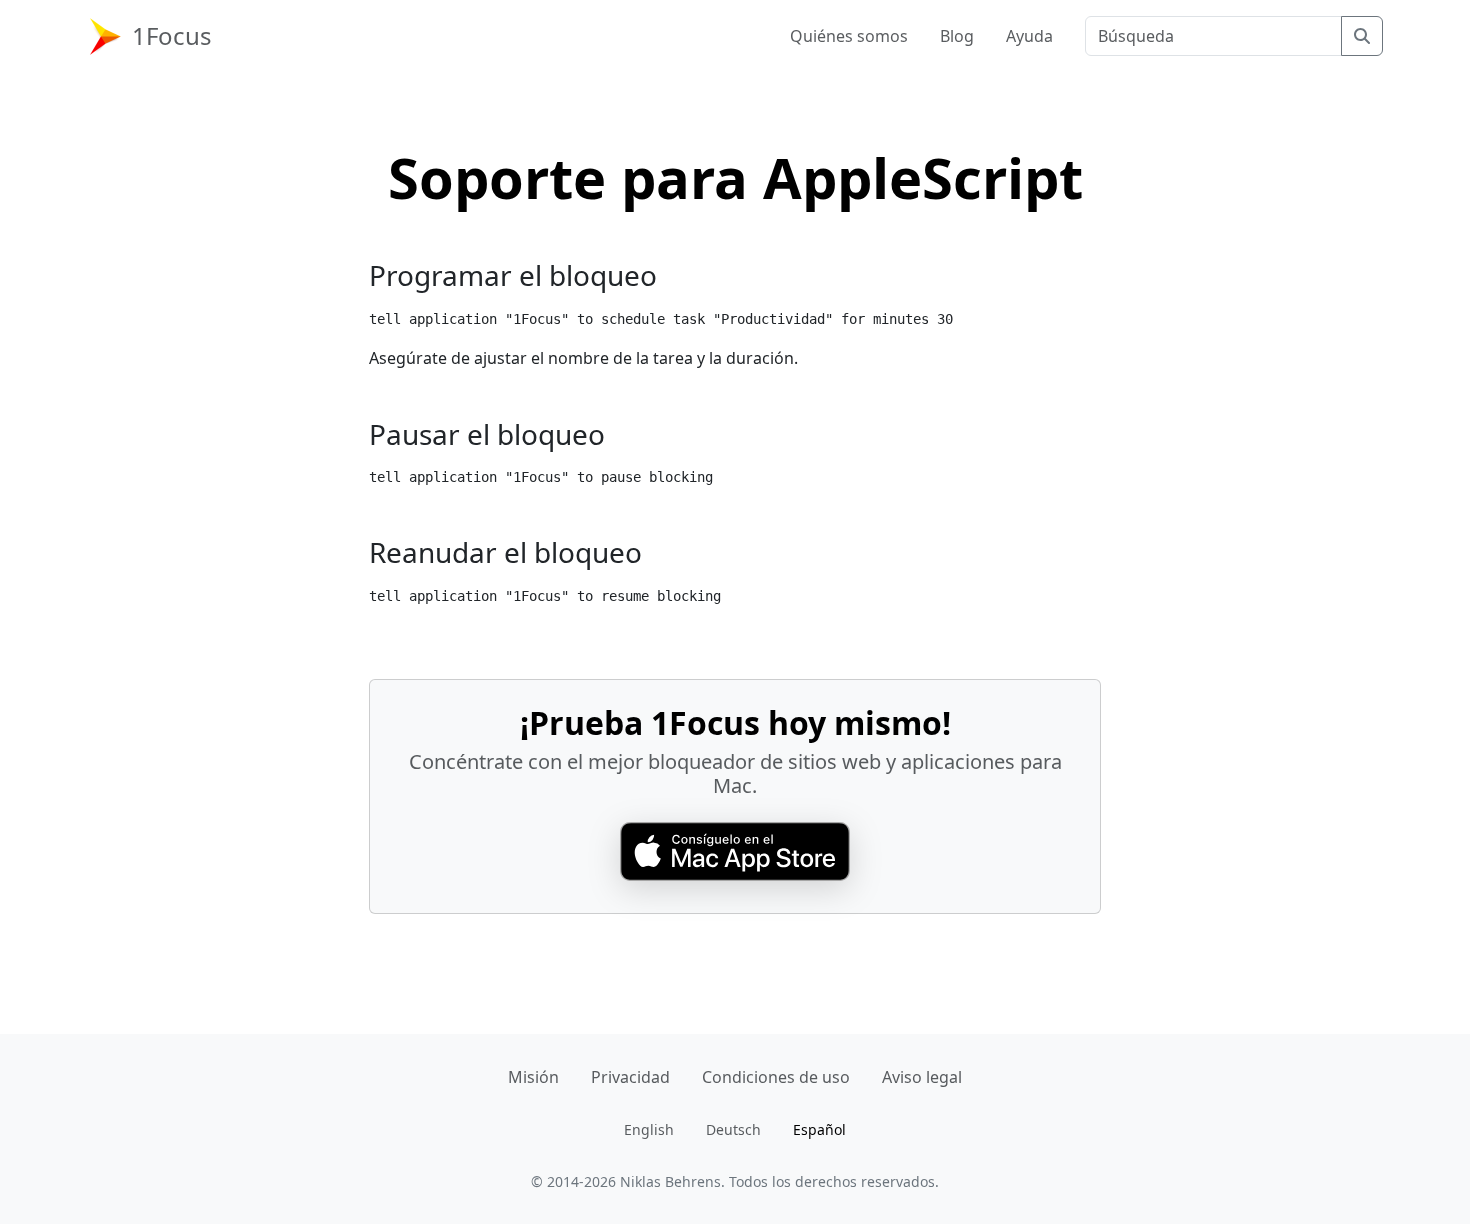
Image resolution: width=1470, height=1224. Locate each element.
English (649, 1129)
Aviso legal (922, 1077)
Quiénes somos (849, 36)
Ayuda (1029, 36)
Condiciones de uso (776, 1077)
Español (819, 1129)
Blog (957, 36)
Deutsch (733, 1129)
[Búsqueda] (1362, 36)
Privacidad (630, 1077)
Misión (533, 1077)
